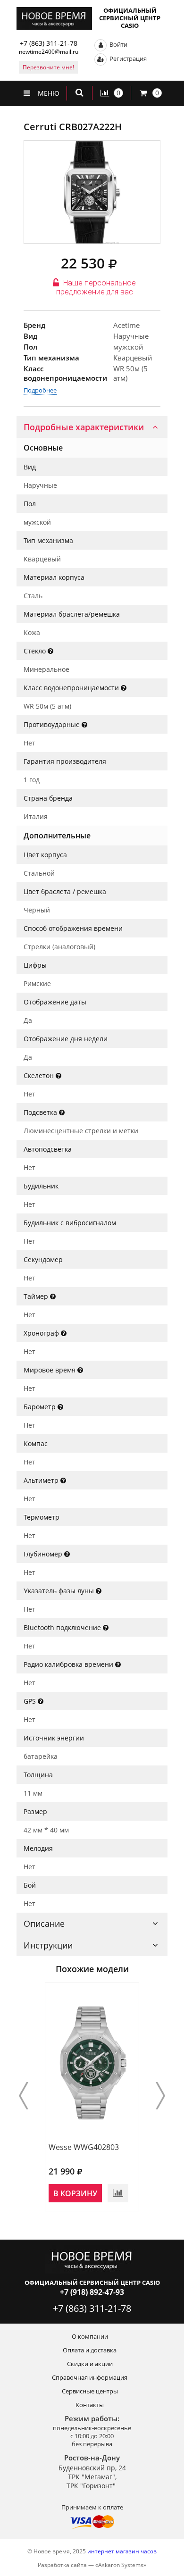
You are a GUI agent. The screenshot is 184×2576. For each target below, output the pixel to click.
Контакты (90, 2405)
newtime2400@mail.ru (49, 52)
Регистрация (127, 59)
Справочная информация (90, 2377)
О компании (90, 2336)
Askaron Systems (121, 2565)
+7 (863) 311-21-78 (49, 43)
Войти (118, 44)
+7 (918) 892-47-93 (92, 2292)
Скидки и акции (90, 2364)
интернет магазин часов (122, 2551)
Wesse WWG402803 (84, 2147)
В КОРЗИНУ (75, 2193)
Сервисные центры (90, 2391)
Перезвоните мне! (48, 67)
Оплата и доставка (90, 2350)
